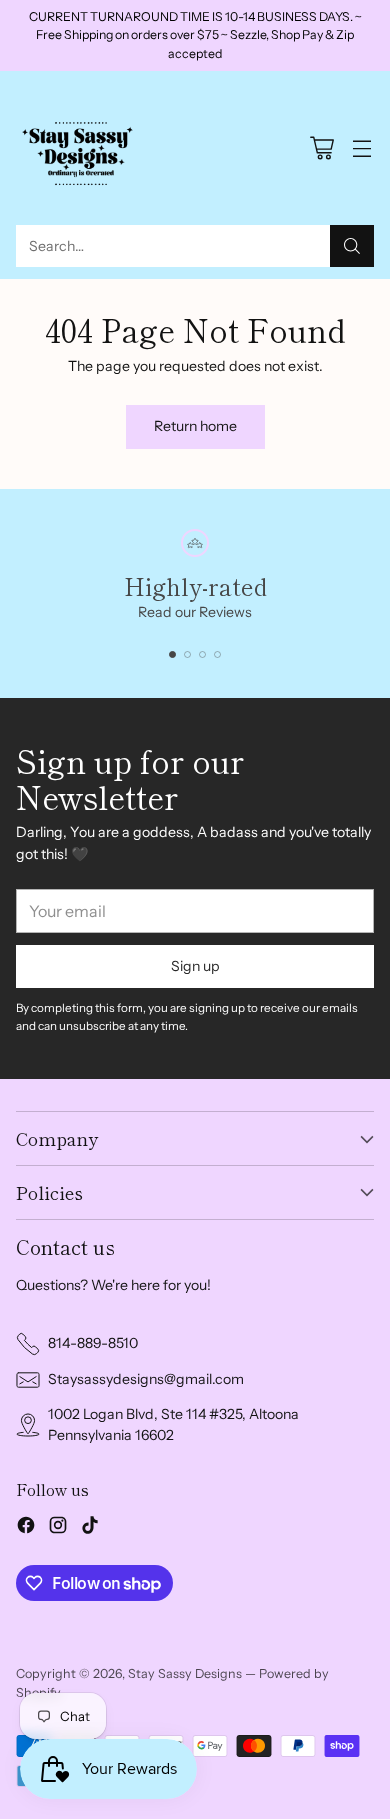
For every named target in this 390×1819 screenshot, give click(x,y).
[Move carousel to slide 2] (187, 654)
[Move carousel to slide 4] (217, 654)
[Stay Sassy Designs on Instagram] (58, 1528)
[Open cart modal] (321, 148)
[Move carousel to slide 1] (172, 654)
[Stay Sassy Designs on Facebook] (26, 1528)
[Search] (352, 246)
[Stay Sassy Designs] (81, 148)
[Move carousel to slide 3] (202, 654)
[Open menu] (361, 148)
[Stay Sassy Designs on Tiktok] (90, 1528)
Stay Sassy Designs (185, 1673)
